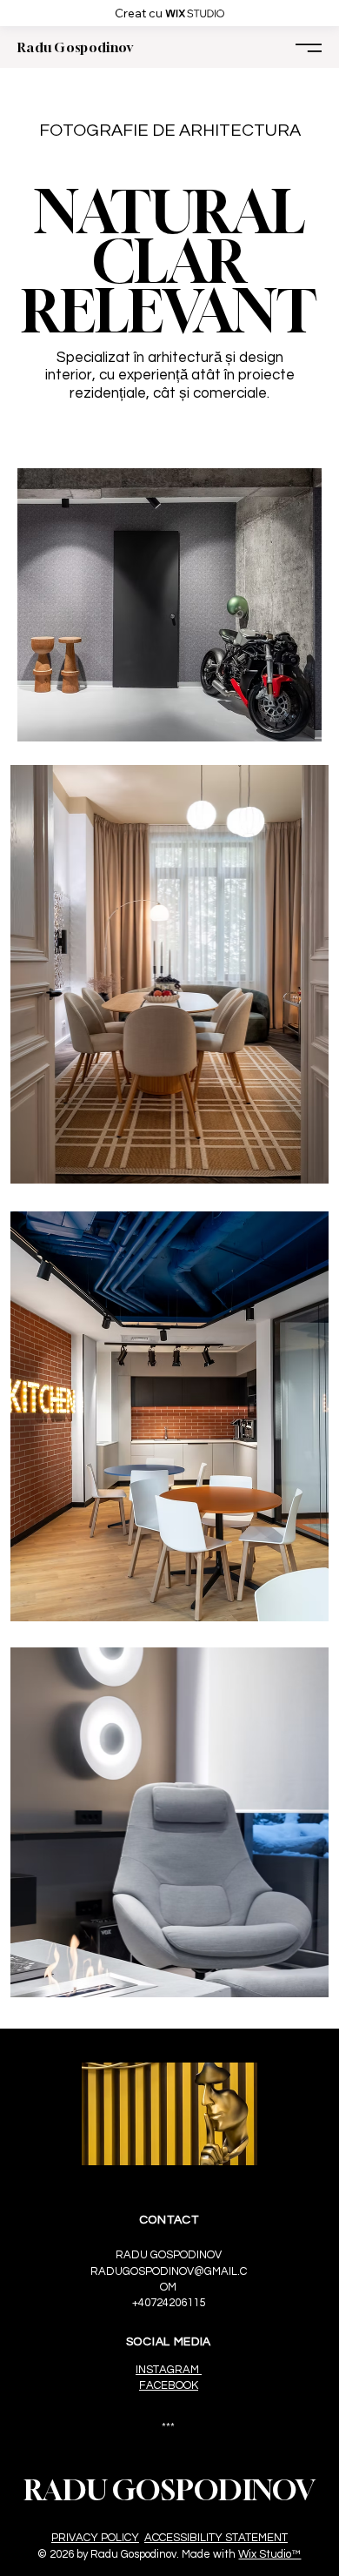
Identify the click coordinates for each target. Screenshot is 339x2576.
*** (168, 2427)
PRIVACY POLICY (95, 2538)
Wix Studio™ (269, 2554)
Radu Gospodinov (76, 47)
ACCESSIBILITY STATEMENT (216, 2538)
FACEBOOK (169, 2385)
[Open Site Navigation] (309, 48)
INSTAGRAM (169, 2370)
